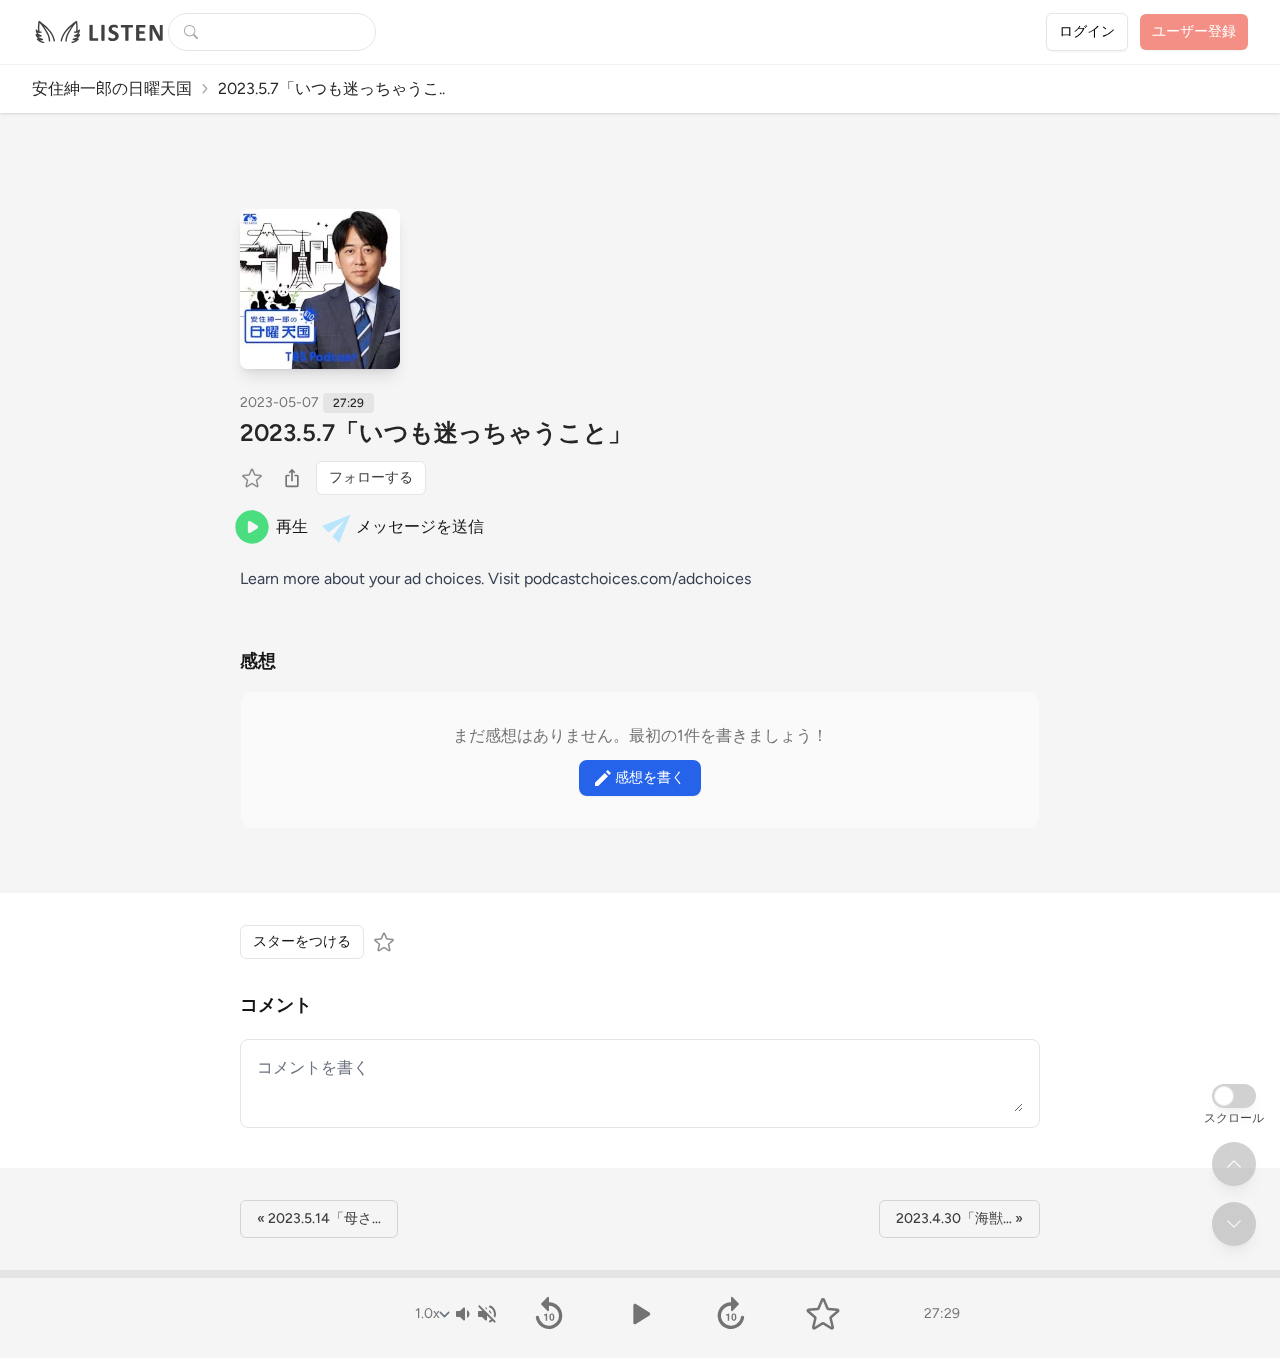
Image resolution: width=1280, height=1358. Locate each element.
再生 (292, 526)
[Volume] (475, 1314)
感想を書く (650, 777)
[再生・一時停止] (639, 1314)
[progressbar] (640, 1274)
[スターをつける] (254, 478)
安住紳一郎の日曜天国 (112, 88)
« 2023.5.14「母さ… (319, 1218)
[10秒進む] (731, 1314)
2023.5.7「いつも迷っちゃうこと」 (436, 432)
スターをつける (302, 941)
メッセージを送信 (420, 526)
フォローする (371, 477)
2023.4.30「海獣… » (959, 1218)
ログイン (1087, 31)
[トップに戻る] (1234, 1164)
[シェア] (292, 478)
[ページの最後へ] (1234, 1224)
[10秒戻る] (548, 1314)
